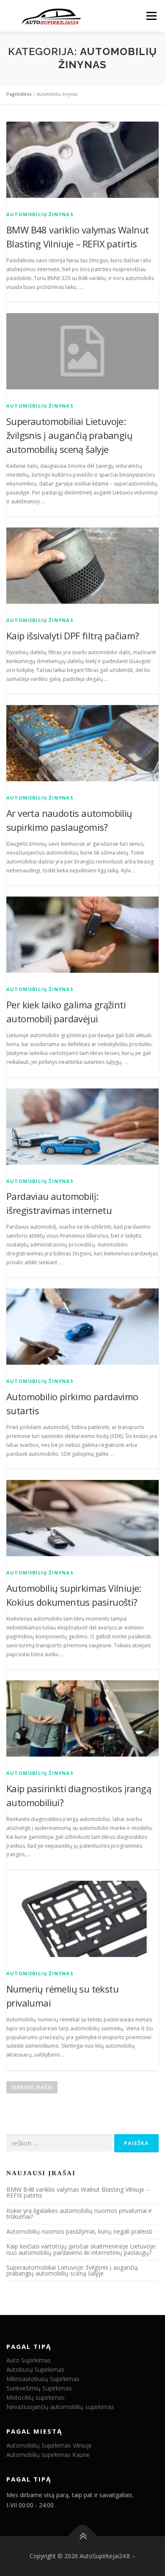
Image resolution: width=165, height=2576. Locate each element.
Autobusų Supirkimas (35, 2369)
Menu (151, 16)
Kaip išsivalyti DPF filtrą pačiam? (73, 636)
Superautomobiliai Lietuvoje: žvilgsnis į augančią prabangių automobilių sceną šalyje (69, 435)
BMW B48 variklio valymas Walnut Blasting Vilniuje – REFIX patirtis (78, 2192)
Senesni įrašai (32, 2087)
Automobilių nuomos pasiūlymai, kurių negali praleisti (79, 2231)
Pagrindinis (19, 94)
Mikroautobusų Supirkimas (43, 2379)
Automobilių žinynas (40, 214)
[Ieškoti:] (59, 2143)
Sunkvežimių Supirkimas (39, 2388)
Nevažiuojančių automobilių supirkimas (60, 2407)
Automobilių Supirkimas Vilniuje (49, 2445)
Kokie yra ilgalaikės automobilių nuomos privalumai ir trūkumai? (79, 2214)
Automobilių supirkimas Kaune (48, 2455)
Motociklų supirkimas (36, 2397)
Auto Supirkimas (29, 2360)
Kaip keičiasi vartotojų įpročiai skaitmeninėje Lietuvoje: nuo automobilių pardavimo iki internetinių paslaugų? (81, 2249)
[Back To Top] (83, 2536)
